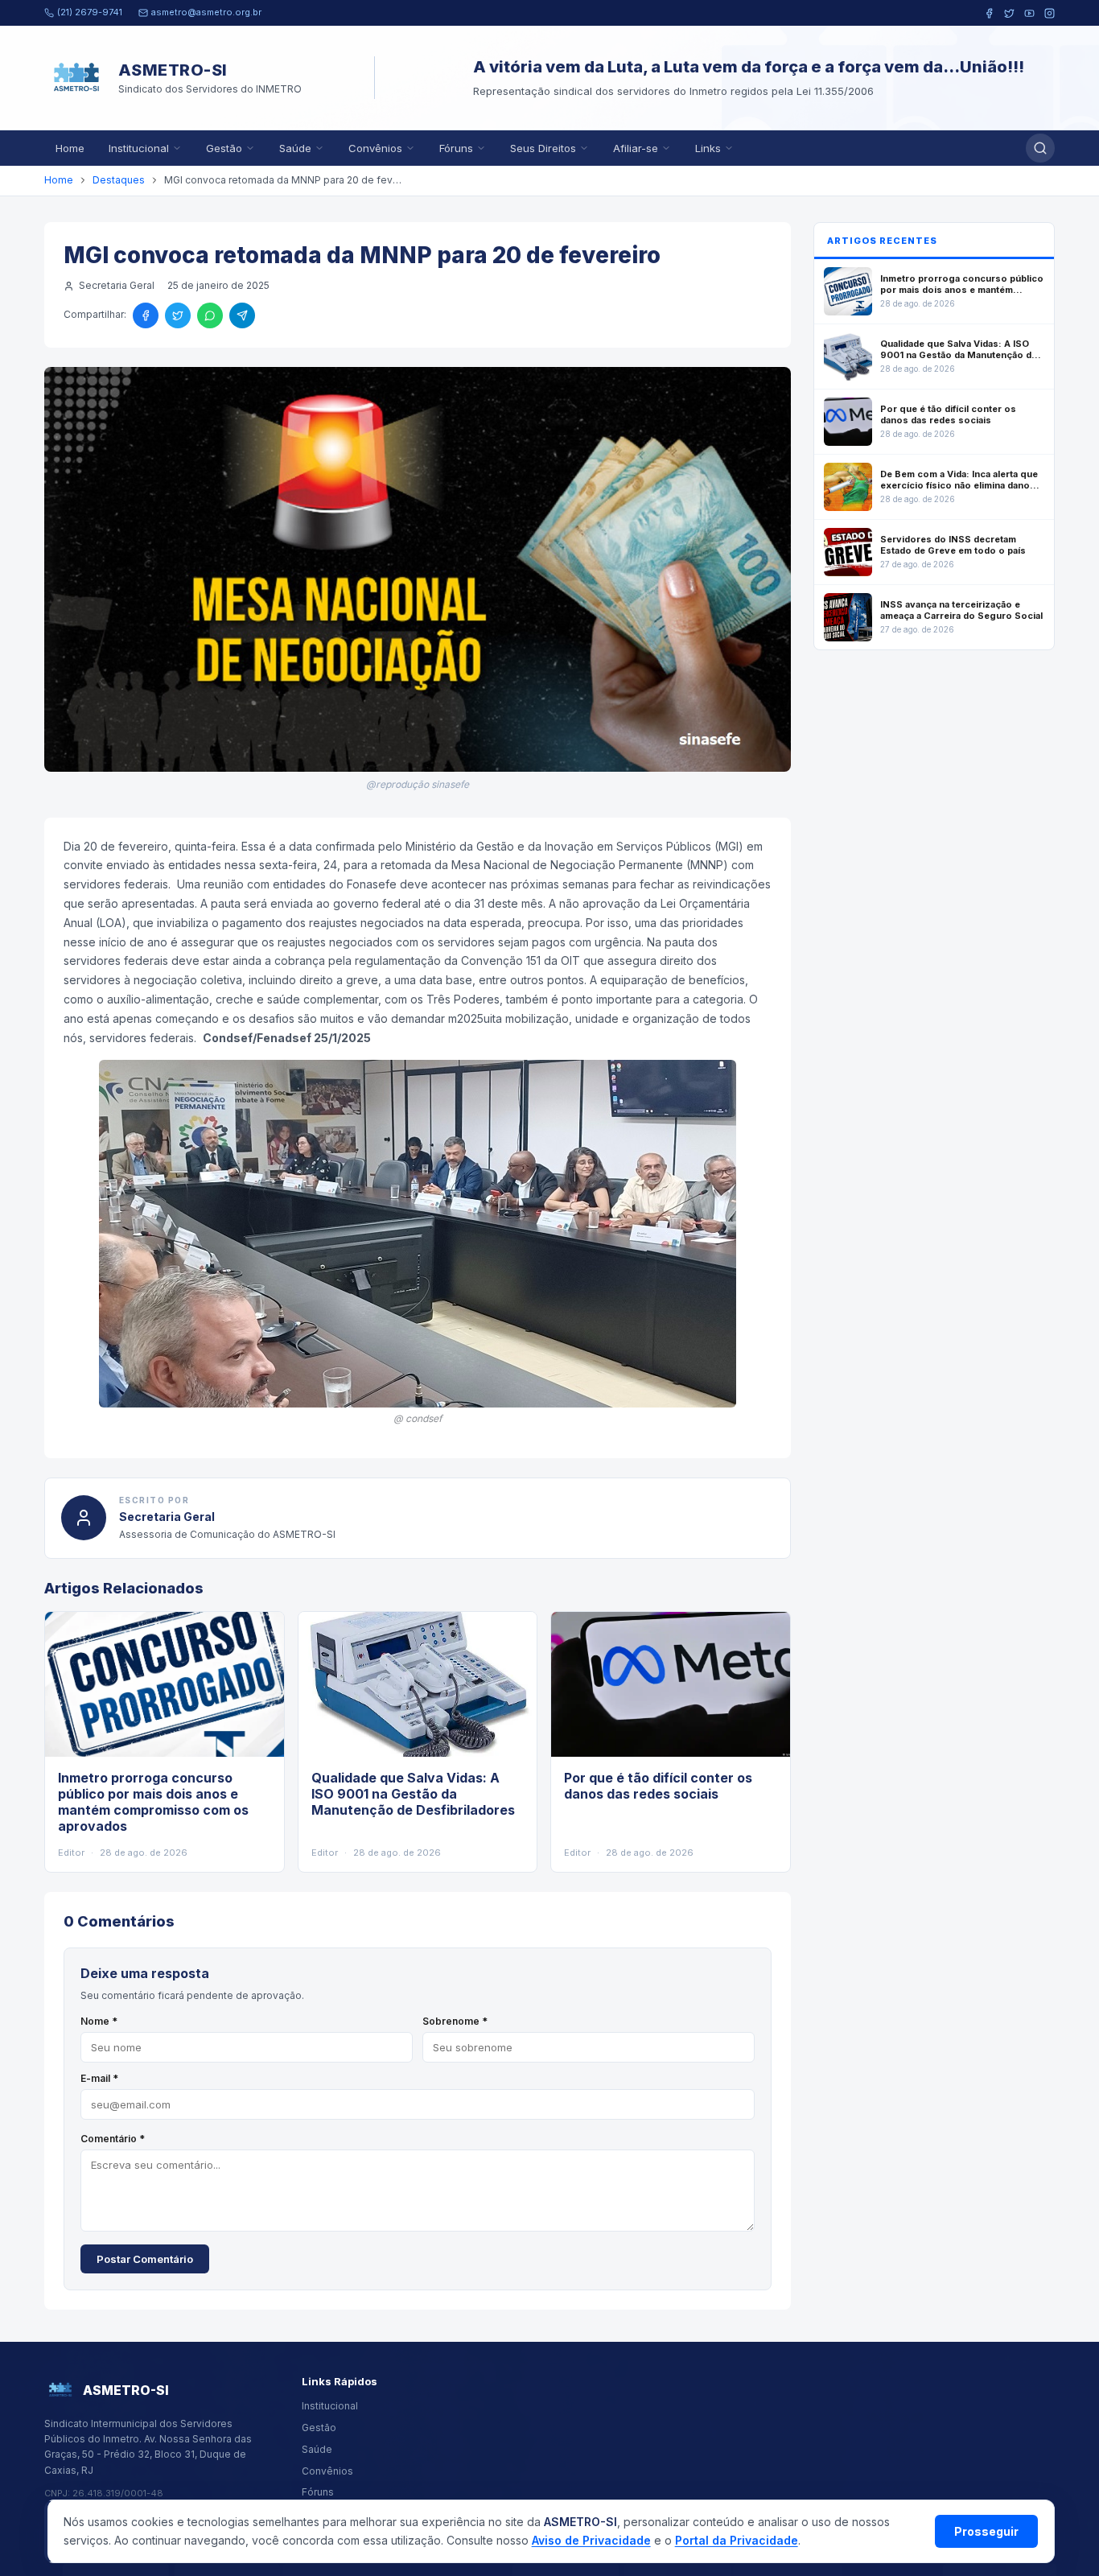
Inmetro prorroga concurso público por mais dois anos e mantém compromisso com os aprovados (153, 1802)
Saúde (295, 148)
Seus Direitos (543, 148)
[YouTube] (1029, 13)
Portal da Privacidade (737, 2540)
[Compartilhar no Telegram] (242, 315)
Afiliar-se (636, 148)
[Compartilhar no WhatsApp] (210, 315)
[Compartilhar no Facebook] (146, 315)
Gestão (224, 148)
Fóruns (456, 148)
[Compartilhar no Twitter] (178, 315)
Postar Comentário (145, 2259)
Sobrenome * (455, 2021)
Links (708, 148)
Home (70, 148)
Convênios (375, 148)
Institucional (139, 148)
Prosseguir (986, 2531)
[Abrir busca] (1040, 148)
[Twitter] (1009, 13)
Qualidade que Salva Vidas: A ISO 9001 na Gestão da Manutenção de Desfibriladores (413, 1794)
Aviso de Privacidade (591, 2540)
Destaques (119, 180)
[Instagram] (1050, 13)
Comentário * (113, 2139)
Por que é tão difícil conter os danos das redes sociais (658, 1786)
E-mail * (99, 2078)
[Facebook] (989, 13)
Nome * (99, 2021)
